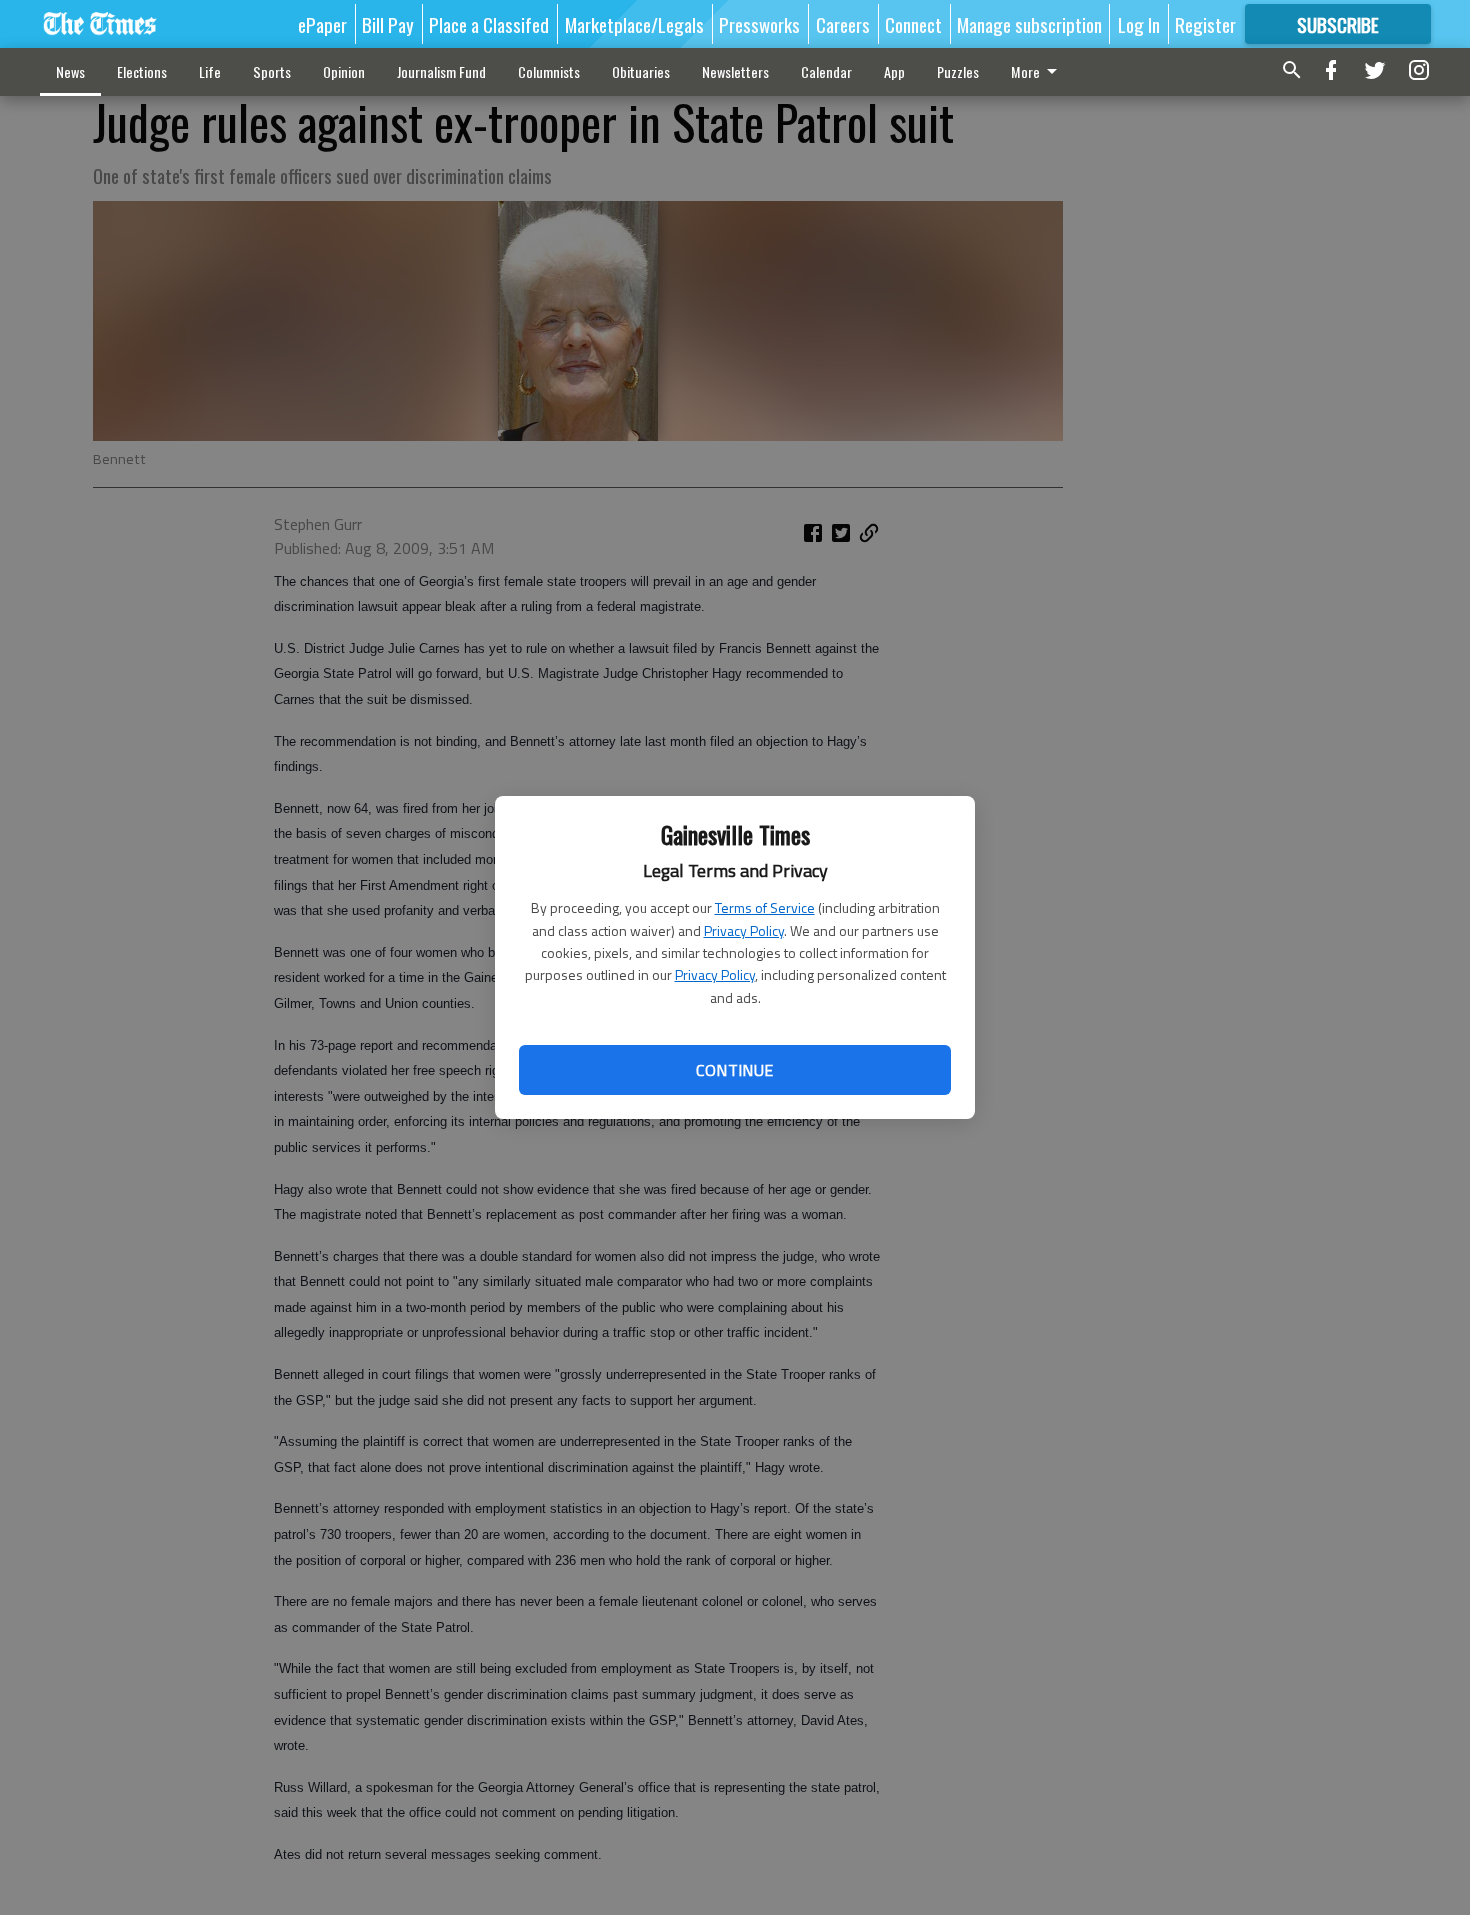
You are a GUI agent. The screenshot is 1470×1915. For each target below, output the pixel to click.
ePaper (322, 24)
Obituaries (641, 71)
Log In (1139, 24)
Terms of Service (765, 907)
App (894, 71)
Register (1205, 24)
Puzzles (958, 71)
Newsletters (735, 71)
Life (210, 71)
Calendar (826, 71)
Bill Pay (388, 24)
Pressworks (759, 24)
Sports (272, 71)
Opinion (344, 71)
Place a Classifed (489, 24)
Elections (142, 71)
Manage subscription (1029, 24)
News (70, 71)
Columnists (549, 71)
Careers (843, 24)
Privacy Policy (744, 930)
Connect (913, 24)
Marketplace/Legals (634, 24)
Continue (734, 1070)
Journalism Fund (441, 71)
